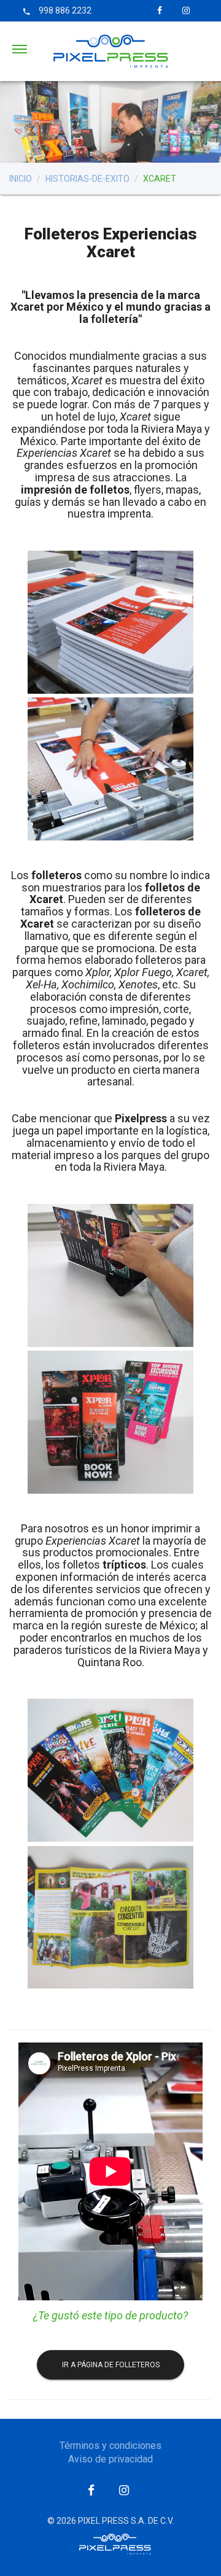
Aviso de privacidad (110, 2459)
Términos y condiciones (110, 2446)
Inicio (21, 179)
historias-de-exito (87, 179)
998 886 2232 (57, 10)
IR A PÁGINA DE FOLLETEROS (111, 2365)
